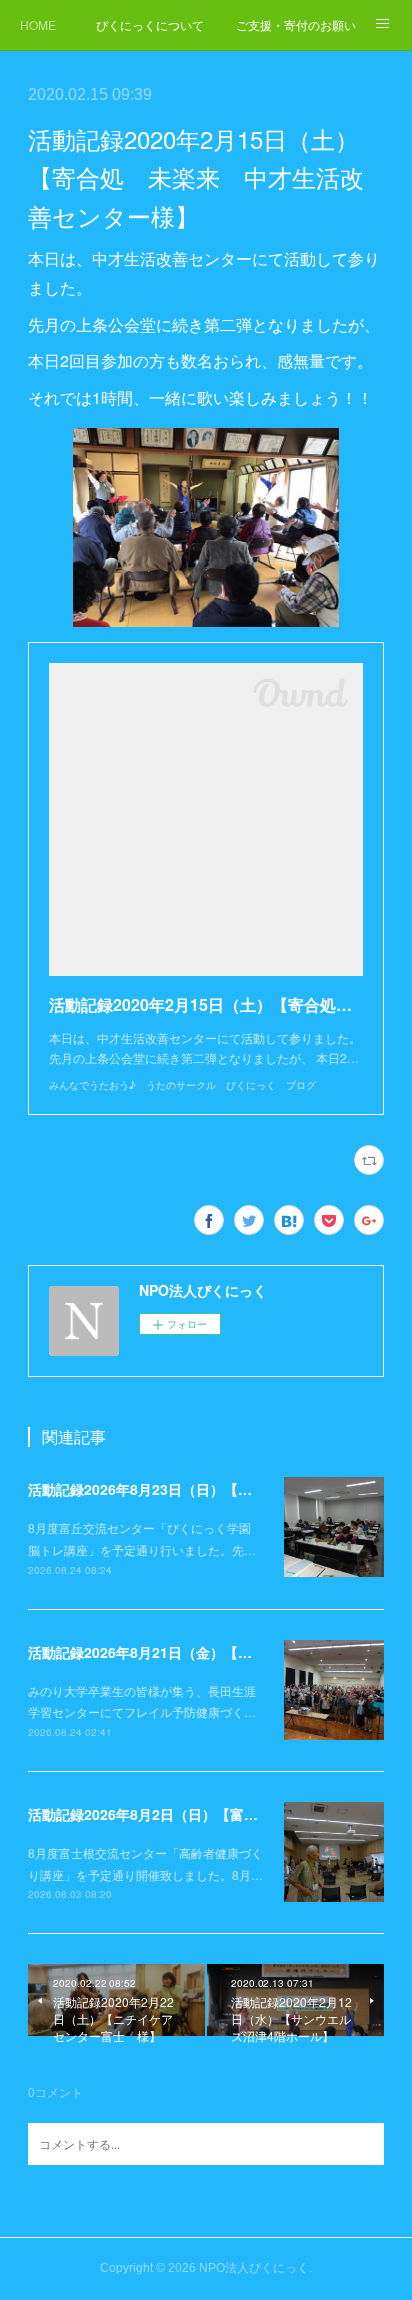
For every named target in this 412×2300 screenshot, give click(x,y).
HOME (38, 24)
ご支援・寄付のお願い (296, 24)
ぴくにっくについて (150, 24)
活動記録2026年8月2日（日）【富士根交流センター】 (199, 1814)
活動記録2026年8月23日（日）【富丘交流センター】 (196, 1489)
